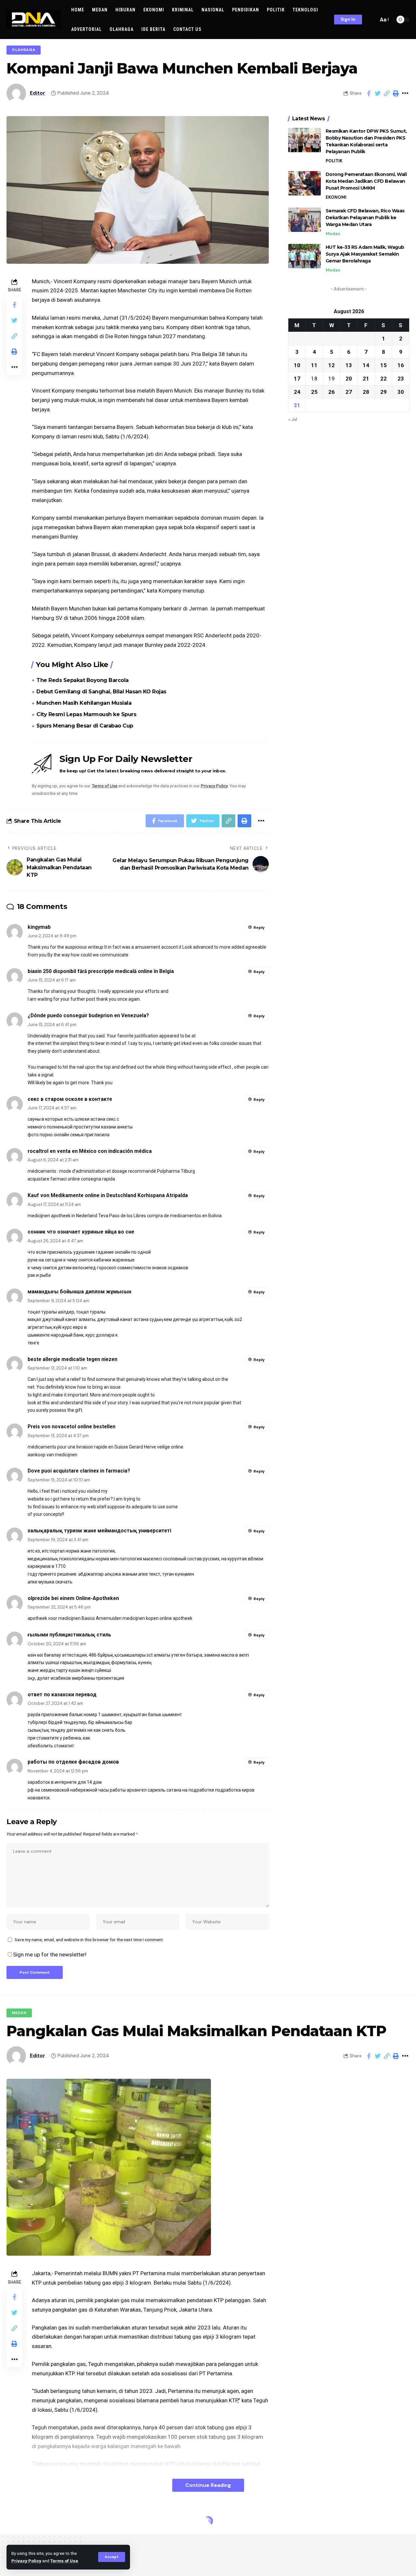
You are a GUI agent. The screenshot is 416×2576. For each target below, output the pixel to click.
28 (366, 392)
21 (366, 378)
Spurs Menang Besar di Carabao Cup (85, 726)
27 (349, 392)
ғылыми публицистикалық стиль (69, 1635)
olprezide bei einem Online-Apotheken (73, 1598)
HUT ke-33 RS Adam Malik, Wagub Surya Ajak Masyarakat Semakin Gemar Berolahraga (365, 254)
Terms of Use (64, 2561)
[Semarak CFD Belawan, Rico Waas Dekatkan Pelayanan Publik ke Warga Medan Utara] (305, 220)
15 (383, 365)
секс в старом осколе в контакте (70, 1099)
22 (383, 378)
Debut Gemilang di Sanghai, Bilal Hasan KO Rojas (101, 692)
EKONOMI (336, 197)
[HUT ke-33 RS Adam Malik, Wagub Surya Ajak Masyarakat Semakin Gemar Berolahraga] (305, 256)
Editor (38, 93)
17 (297, 378)
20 (349, 378)
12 (331, 365)
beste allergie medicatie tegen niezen (72, 1359)
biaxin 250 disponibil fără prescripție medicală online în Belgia (101, 971)
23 (401, 378)
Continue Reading (208, 2485)
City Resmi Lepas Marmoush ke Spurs (86, 714)
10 (297, 365)
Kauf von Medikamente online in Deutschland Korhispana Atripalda (108, 1195)
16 (401, 365)
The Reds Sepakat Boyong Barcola (83, 680)
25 (314, 392)
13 (349, 365)
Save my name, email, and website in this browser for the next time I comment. (89, 1940)
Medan (333, 234)
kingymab (39, 927)
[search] (372, 20)
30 (401, 392)
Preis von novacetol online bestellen (71, 1427)
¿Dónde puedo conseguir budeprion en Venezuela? (88, 1015)
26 (331, 392)
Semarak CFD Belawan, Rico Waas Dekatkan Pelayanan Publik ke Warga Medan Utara (365, 218)
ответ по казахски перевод (62, 1695)
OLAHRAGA (24, 50)
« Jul (293, 419)
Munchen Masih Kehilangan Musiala (84, 703)
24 (297, 392)
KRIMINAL (22, 2523)
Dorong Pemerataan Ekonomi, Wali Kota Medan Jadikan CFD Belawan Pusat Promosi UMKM (366, 181)
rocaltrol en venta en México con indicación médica (90, 1151)
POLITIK (334, 161)
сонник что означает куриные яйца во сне (81, 1232)
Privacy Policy (26, 2561)
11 (314, 365)
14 (366, 365)
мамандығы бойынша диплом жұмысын (79, 1292)
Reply (259, 928)
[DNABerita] (34, 20)
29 (383, 392)
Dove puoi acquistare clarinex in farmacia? (79, 1471)
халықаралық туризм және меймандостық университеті (99, 1531)
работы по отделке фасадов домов (73, 1762)
